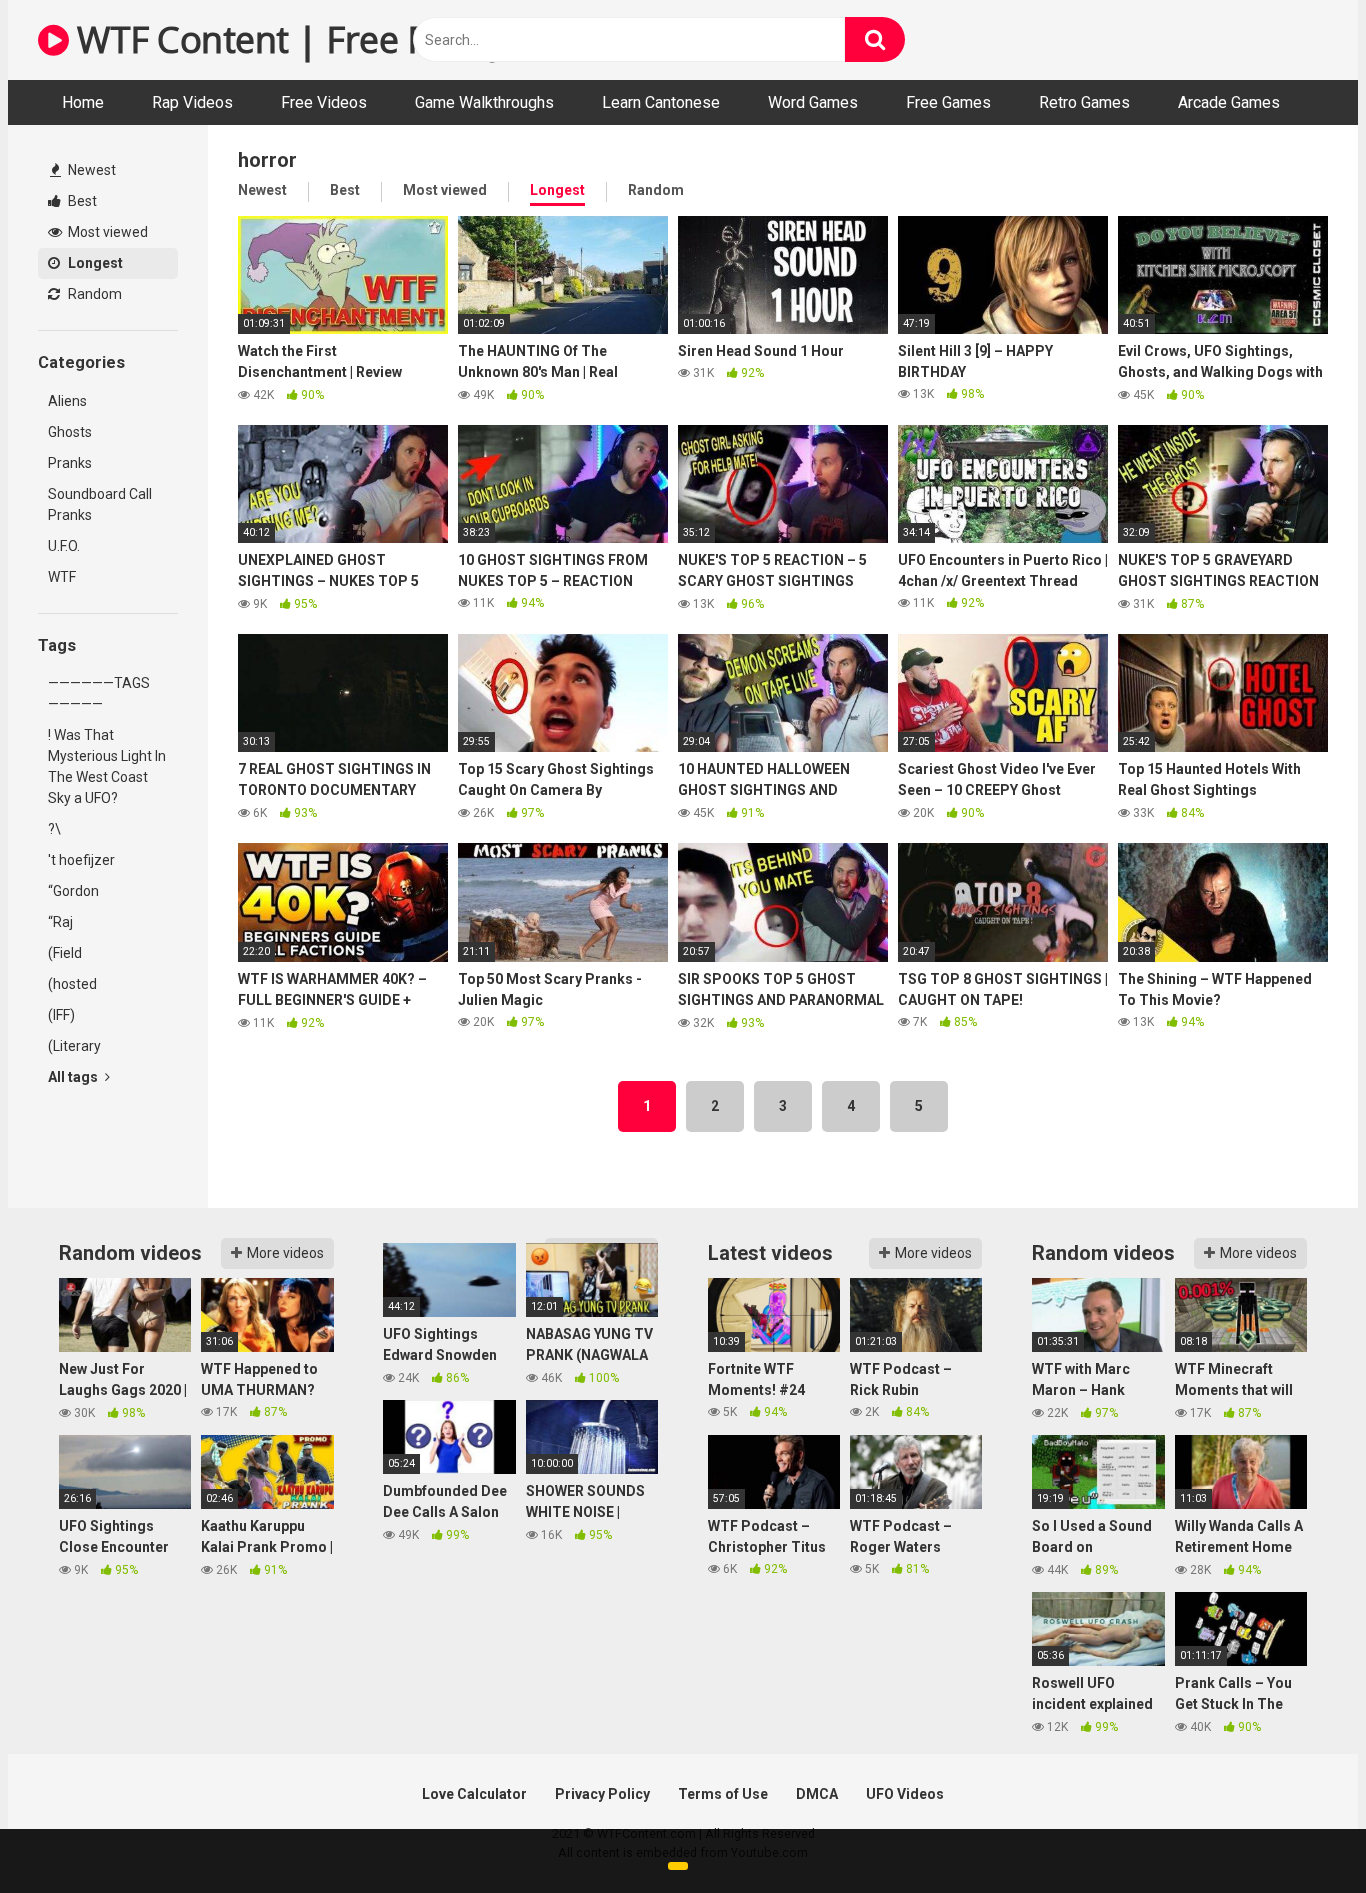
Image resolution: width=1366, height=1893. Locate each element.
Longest (94, 263)
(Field (65, 953)
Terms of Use (723, 1794)
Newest (90, 170)
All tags (74, 1077)
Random (93, 294)
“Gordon (73, 891)
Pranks (70, 463)
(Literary (74, 1046)
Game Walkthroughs (484, 102)
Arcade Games (1229, 102)
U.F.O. (64, 546)
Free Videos (324, 102)
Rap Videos (192, 102)
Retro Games (1084, 102)
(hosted (72, 984)
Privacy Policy (602, 1794)
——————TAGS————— (99, 693)
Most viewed (106, 232)
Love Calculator (474, 1794)
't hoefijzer (81, 860)
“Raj (60, 922)
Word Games (813, 102)
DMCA (817, 1794)
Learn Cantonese (661, 102)
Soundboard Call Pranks (100, 504)
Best (81, 201)
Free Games (948, 102)
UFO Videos (905, 1794)
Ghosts (70, 432)
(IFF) (61, 1015)
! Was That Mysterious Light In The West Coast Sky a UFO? (107, 766)
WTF (62, 577)
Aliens (67, 401)
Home (83, 102)
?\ (54, 829)
